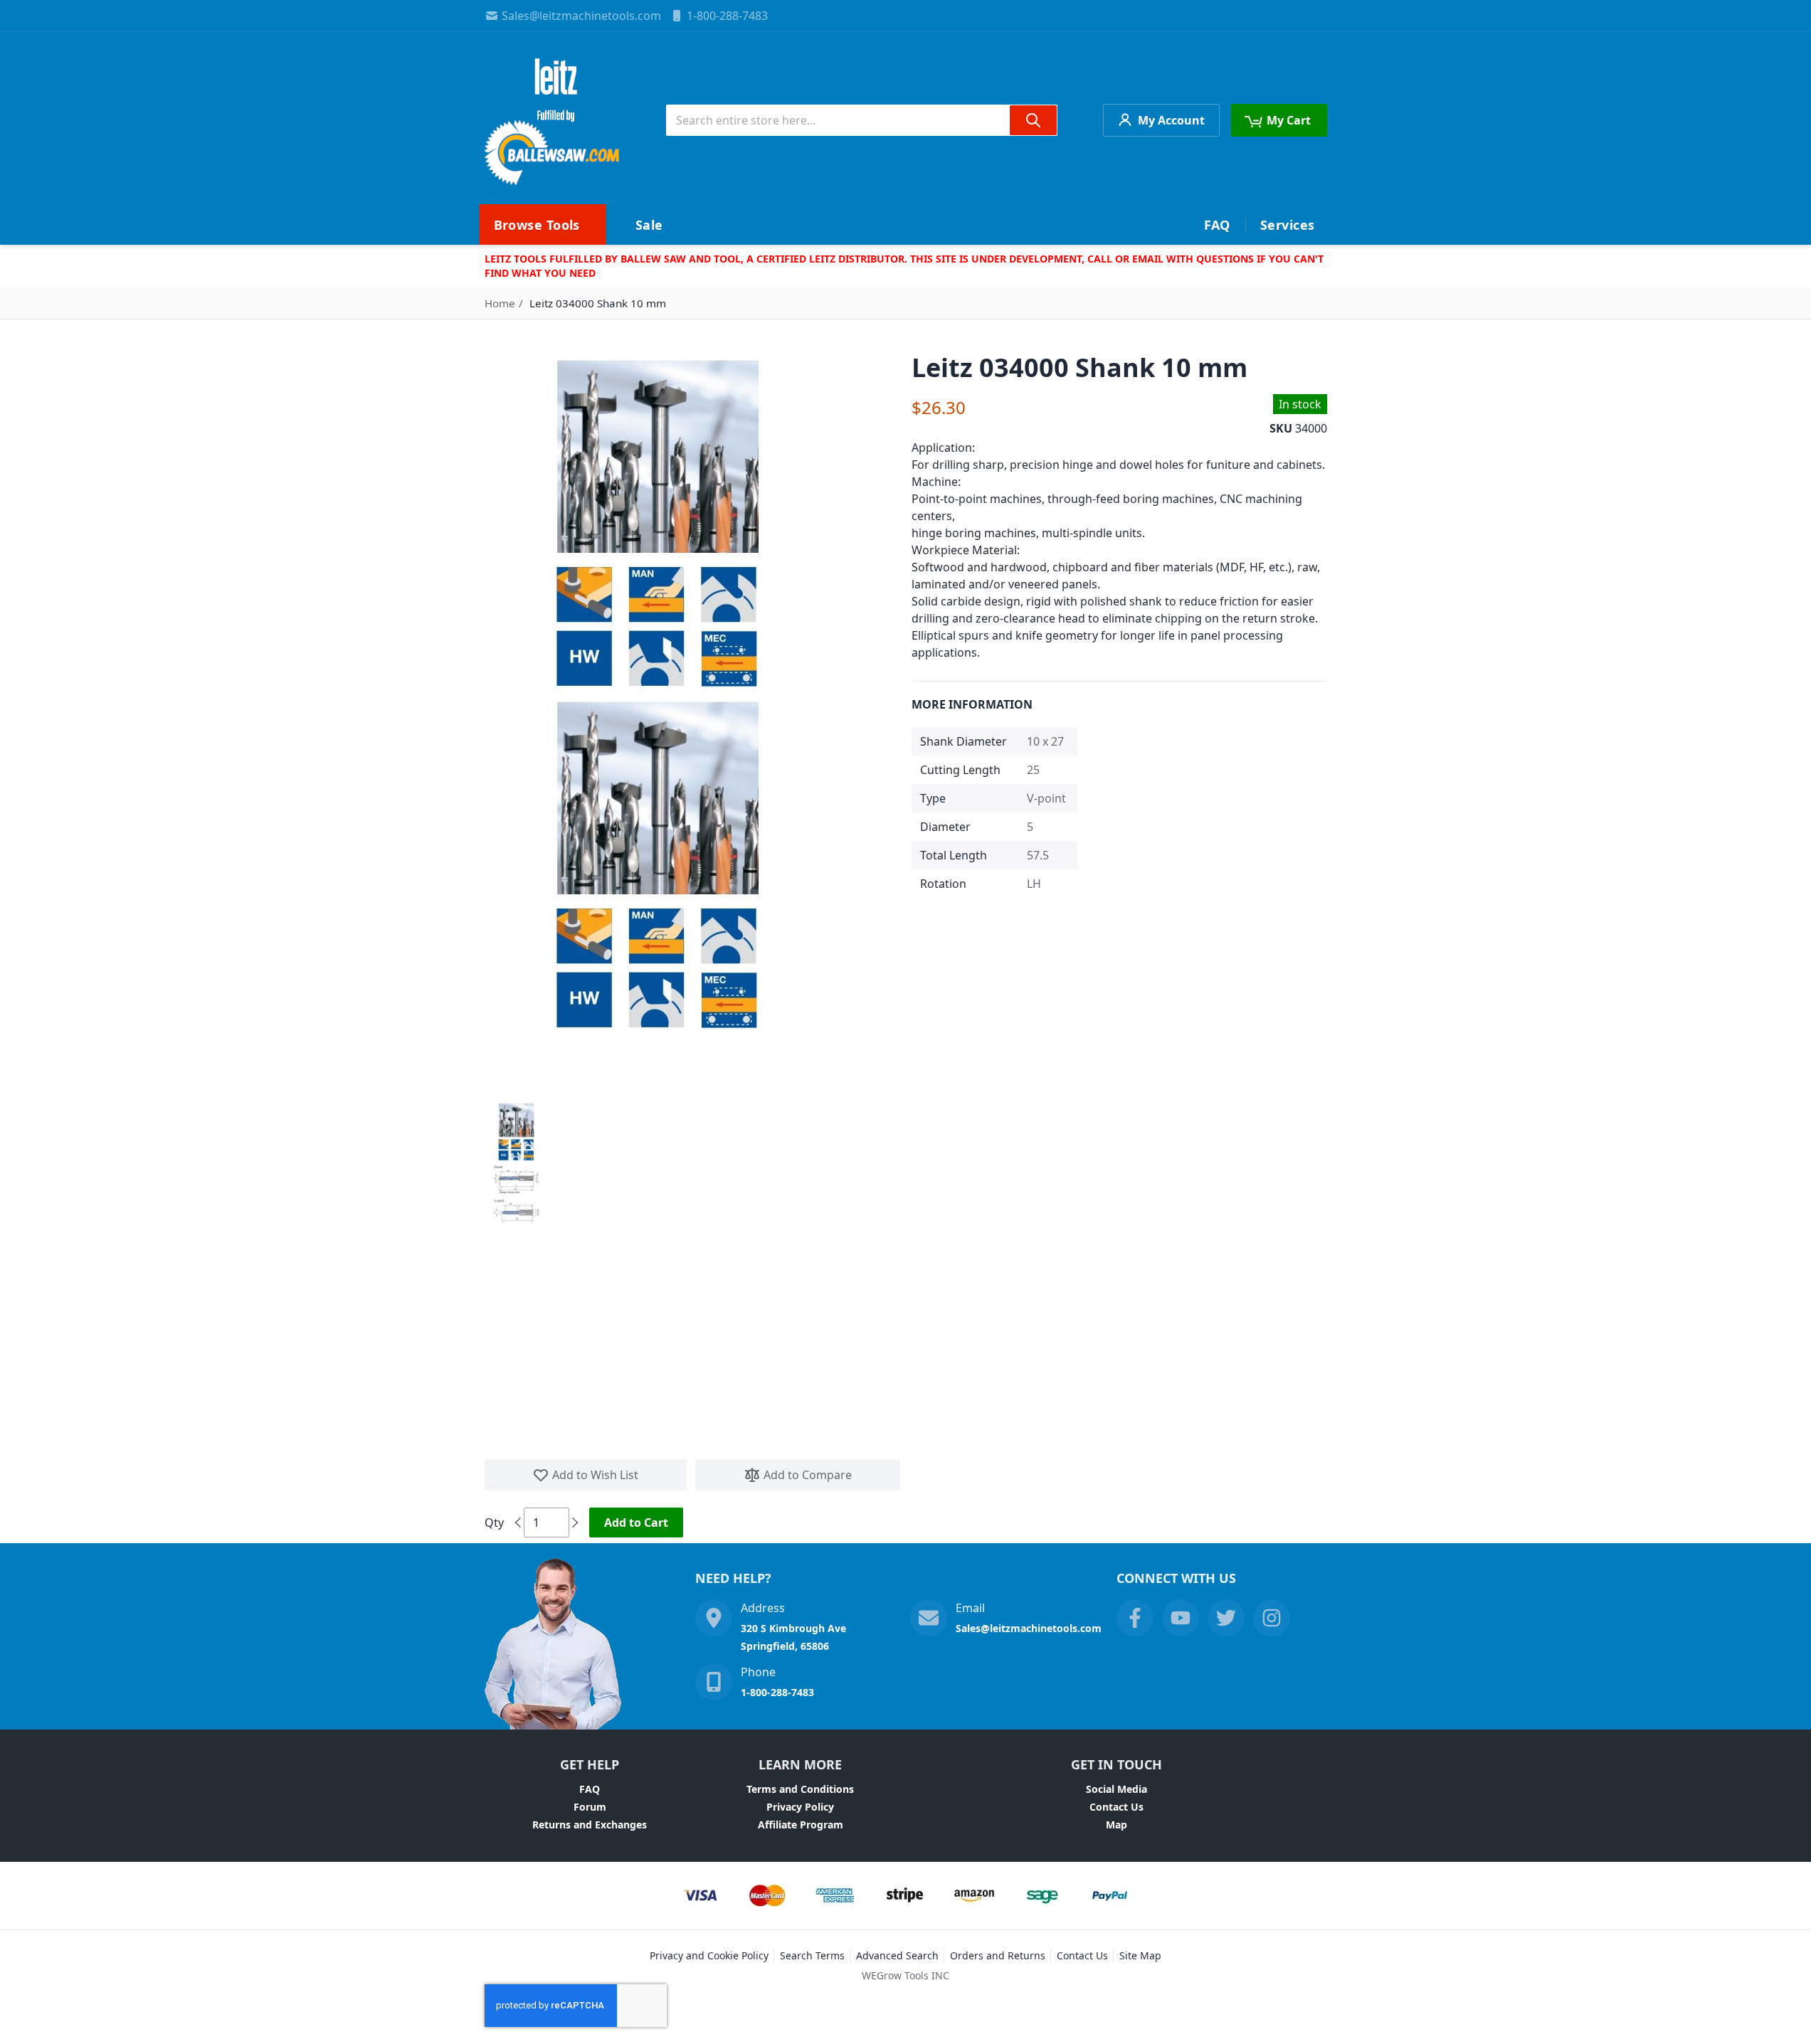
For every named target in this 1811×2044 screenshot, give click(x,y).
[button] (516, 1132)
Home (500, 303)
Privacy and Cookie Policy (709, 1955)
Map (1116, 1825)
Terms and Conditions (800, 1789)
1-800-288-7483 (727, 16)
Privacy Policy (800, 1807)
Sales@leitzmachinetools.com (581, 16)
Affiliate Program (801, 1825)
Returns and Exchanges (590, 1825)
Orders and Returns (998, 1955)
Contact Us (1116, 1807)
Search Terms (812, 1955)
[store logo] (553, 120)
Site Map (1140, 1955)
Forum (590, 1807)
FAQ (590, 1789)
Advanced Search (897, 1955)
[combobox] (862, 120)
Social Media (1116, 1789)
